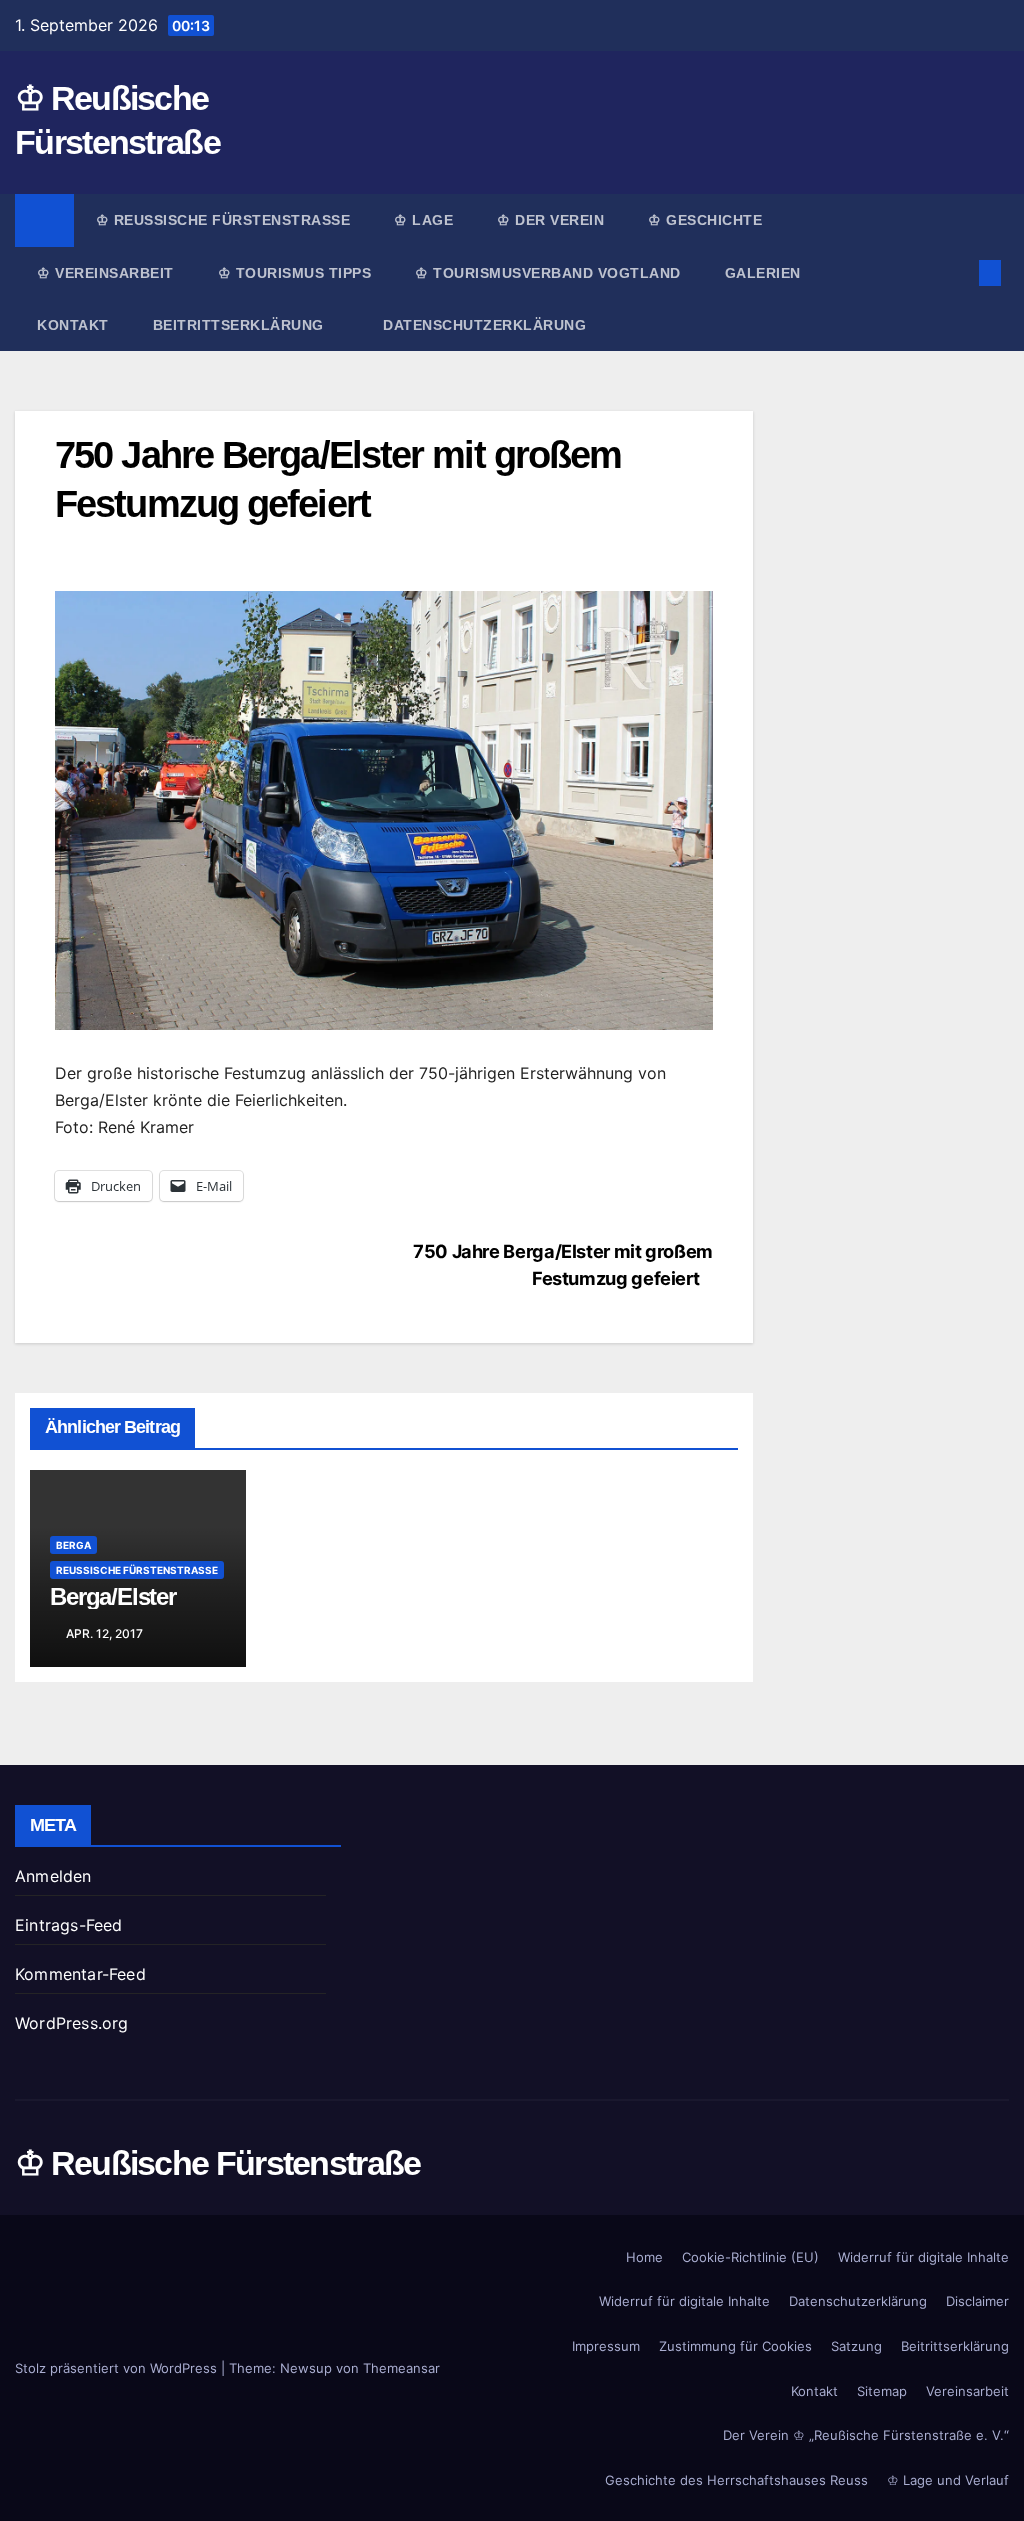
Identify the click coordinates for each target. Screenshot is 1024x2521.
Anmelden (53, 1876)
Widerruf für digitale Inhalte (923, 2257)
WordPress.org (72, 2023)
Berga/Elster (113, 1596)
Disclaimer (977, 2301)
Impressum (606, 2346)
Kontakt (73, 325)
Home (644, 2257)
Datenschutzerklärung (484, 325)
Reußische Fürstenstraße (137, 1570)
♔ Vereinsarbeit (105, 273)
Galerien (763, 273)
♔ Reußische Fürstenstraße (223, 220)
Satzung (856, 2346)
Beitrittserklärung (241, 325)
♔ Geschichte (705, 220)
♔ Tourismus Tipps (295, 273)
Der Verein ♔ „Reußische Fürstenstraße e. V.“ (866, 2435)
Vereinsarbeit (967, 2391)
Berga (73, 1545)
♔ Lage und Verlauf (948, 2480)
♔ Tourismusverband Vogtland (548, 273)
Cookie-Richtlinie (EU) (750, 2257)
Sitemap (882, 2391)
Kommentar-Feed (80, 1974)
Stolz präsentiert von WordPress (118, 2368)
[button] (958, 273)
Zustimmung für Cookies (735, 2346)
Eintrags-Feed (69, 1925)
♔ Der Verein (550, 220)
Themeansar (401, 2368)
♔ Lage (423, 220)
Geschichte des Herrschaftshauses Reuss (736, 2480)
